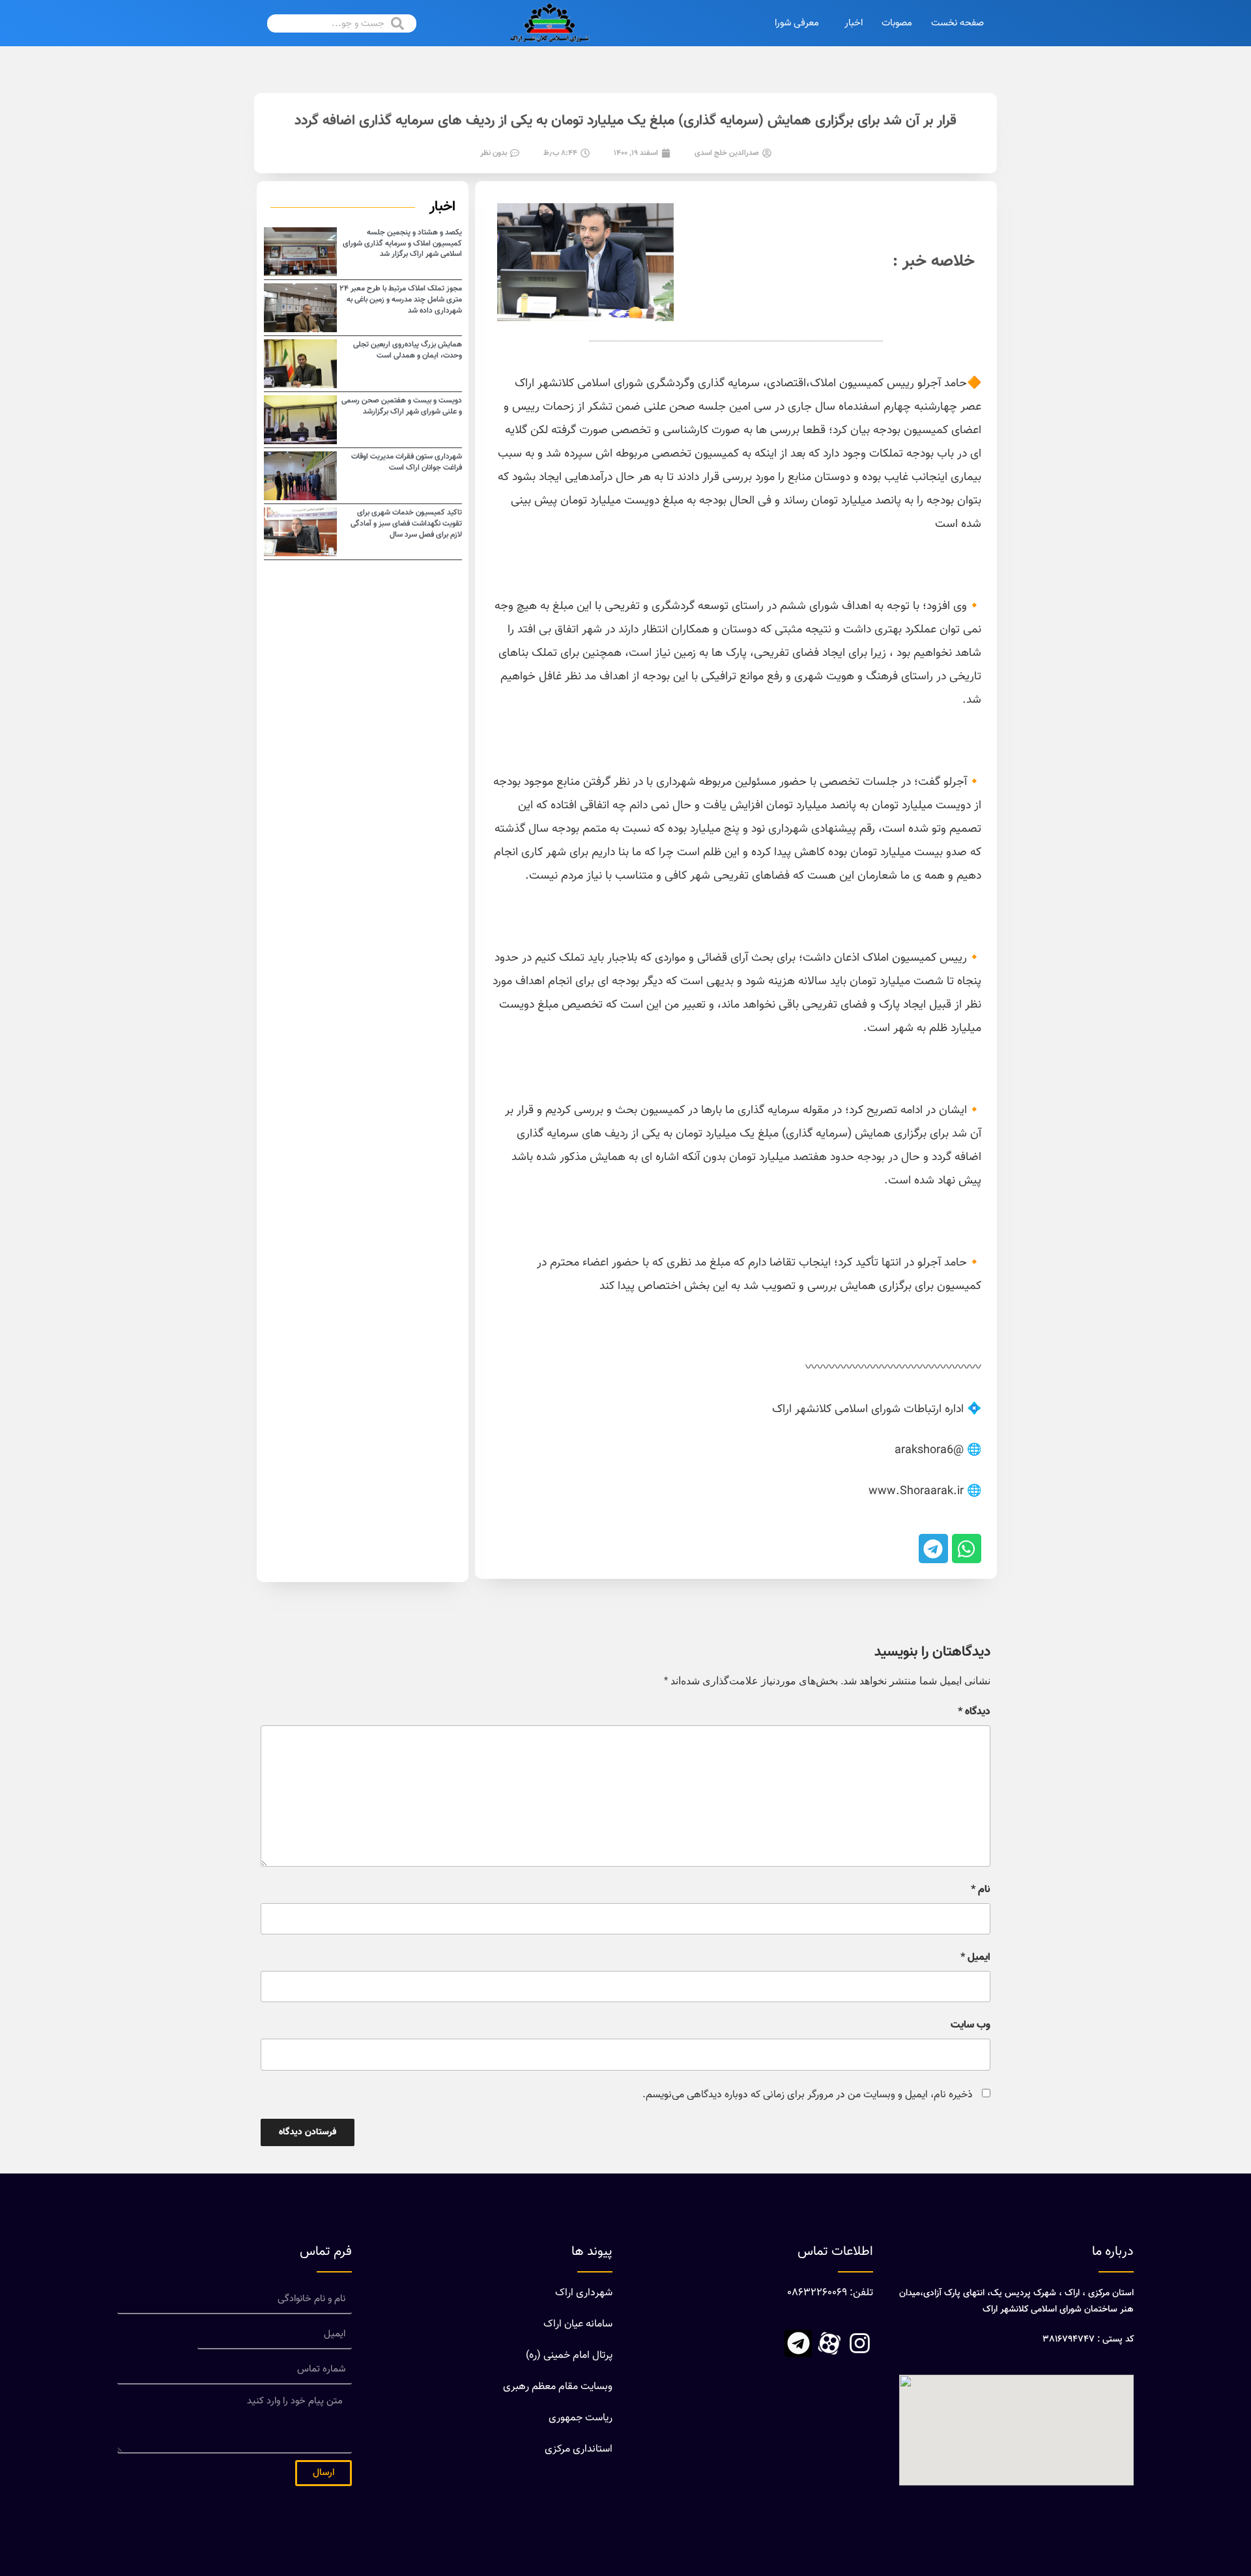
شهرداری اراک (584, 2293)
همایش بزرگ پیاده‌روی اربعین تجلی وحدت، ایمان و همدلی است (408, 350)
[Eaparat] (829, 2343)
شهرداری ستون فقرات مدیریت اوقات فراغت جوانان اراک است (407, 462)
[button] (967, 1549)
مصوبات (897, 23)
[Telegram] (798, 2343)
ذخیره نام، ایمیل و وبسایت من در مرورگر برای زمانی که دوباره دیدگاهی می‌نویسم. (808, 2095)
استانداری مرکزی (579, 2449)
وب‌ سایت (971, 2026)
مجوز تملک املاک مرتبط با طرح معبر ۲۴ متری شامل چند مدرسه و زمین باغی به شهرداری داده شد (401, 300)
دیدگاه (974, 1712)
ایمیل (975, 1958)
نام (981, 1890)
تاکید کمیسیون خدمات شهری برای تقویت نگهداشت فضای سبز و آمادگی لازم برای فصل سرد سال (406, 524)
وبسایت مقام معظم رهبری (558, 2387)
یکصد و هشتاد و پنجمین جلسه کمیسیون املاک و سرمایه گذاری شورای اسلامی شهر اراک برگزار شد (402, 244)
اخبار (854, 23)
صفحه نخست (957, 23)
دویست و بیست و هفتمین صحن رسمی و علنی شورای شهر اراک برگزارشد (402, 406)
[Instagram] (859, 2343)
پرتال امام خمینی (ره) (569, 2356)
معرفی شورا (797, 23)
